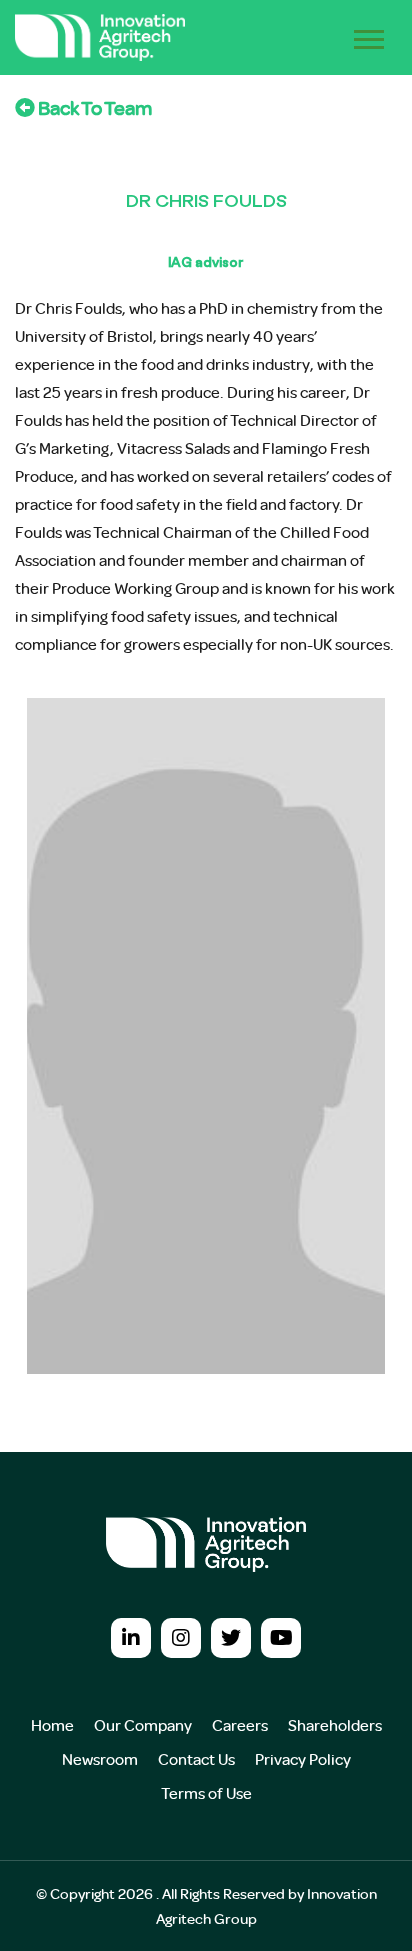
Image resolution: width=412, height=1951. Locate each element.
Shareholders (335, 1725)
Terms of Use (206, 1793)
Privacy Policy (303, 1759)
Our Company (143, 1725)
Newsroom (100, 1759)
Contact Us (196, 1759)
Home (52, 1725)
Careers (240, 1725)
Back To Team (93, 107)
